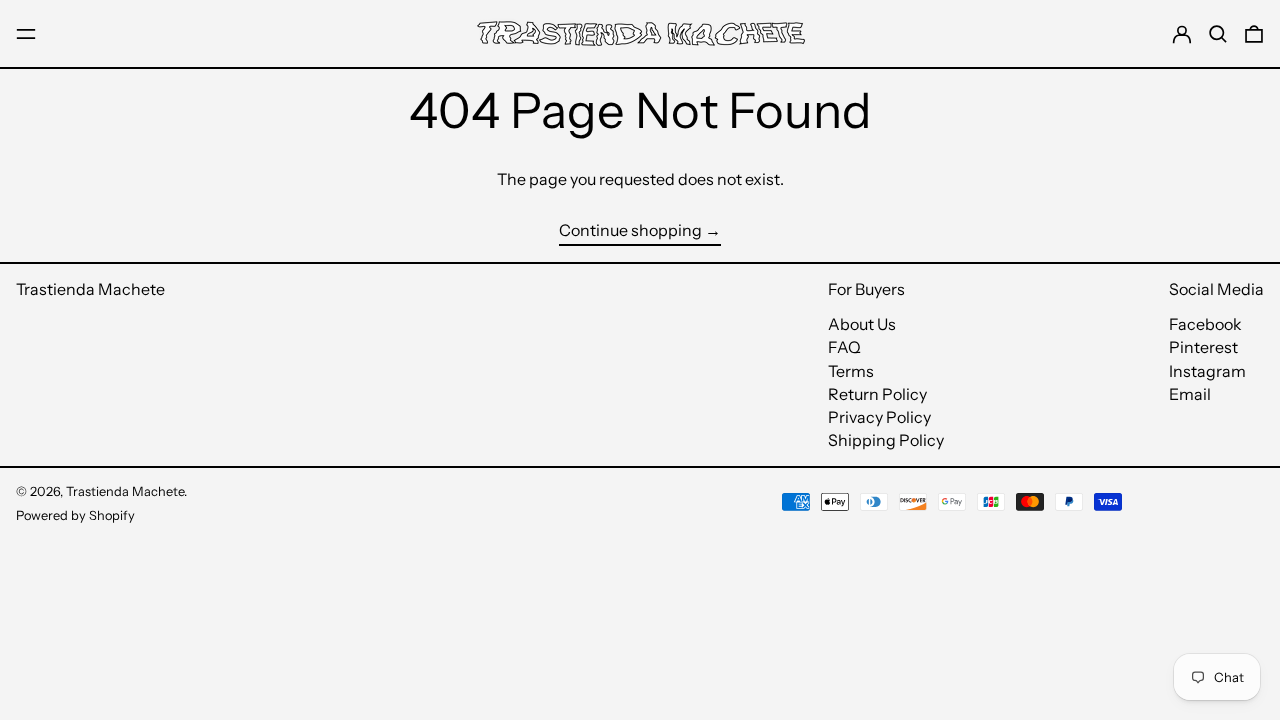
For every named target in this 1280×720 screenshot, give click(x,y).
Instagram (1207, 371)
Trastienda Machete (90, 289)
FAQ (844, 347)
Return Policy (877, 394)
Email (1190, 394)
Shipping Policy (886, 440)
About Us (862, 324)
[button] (1218, 33)
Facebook (1205, 324)
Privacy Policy (879, 417)
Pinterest (1203, 347)
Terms (851, 371)
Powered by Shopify (75, 515)
